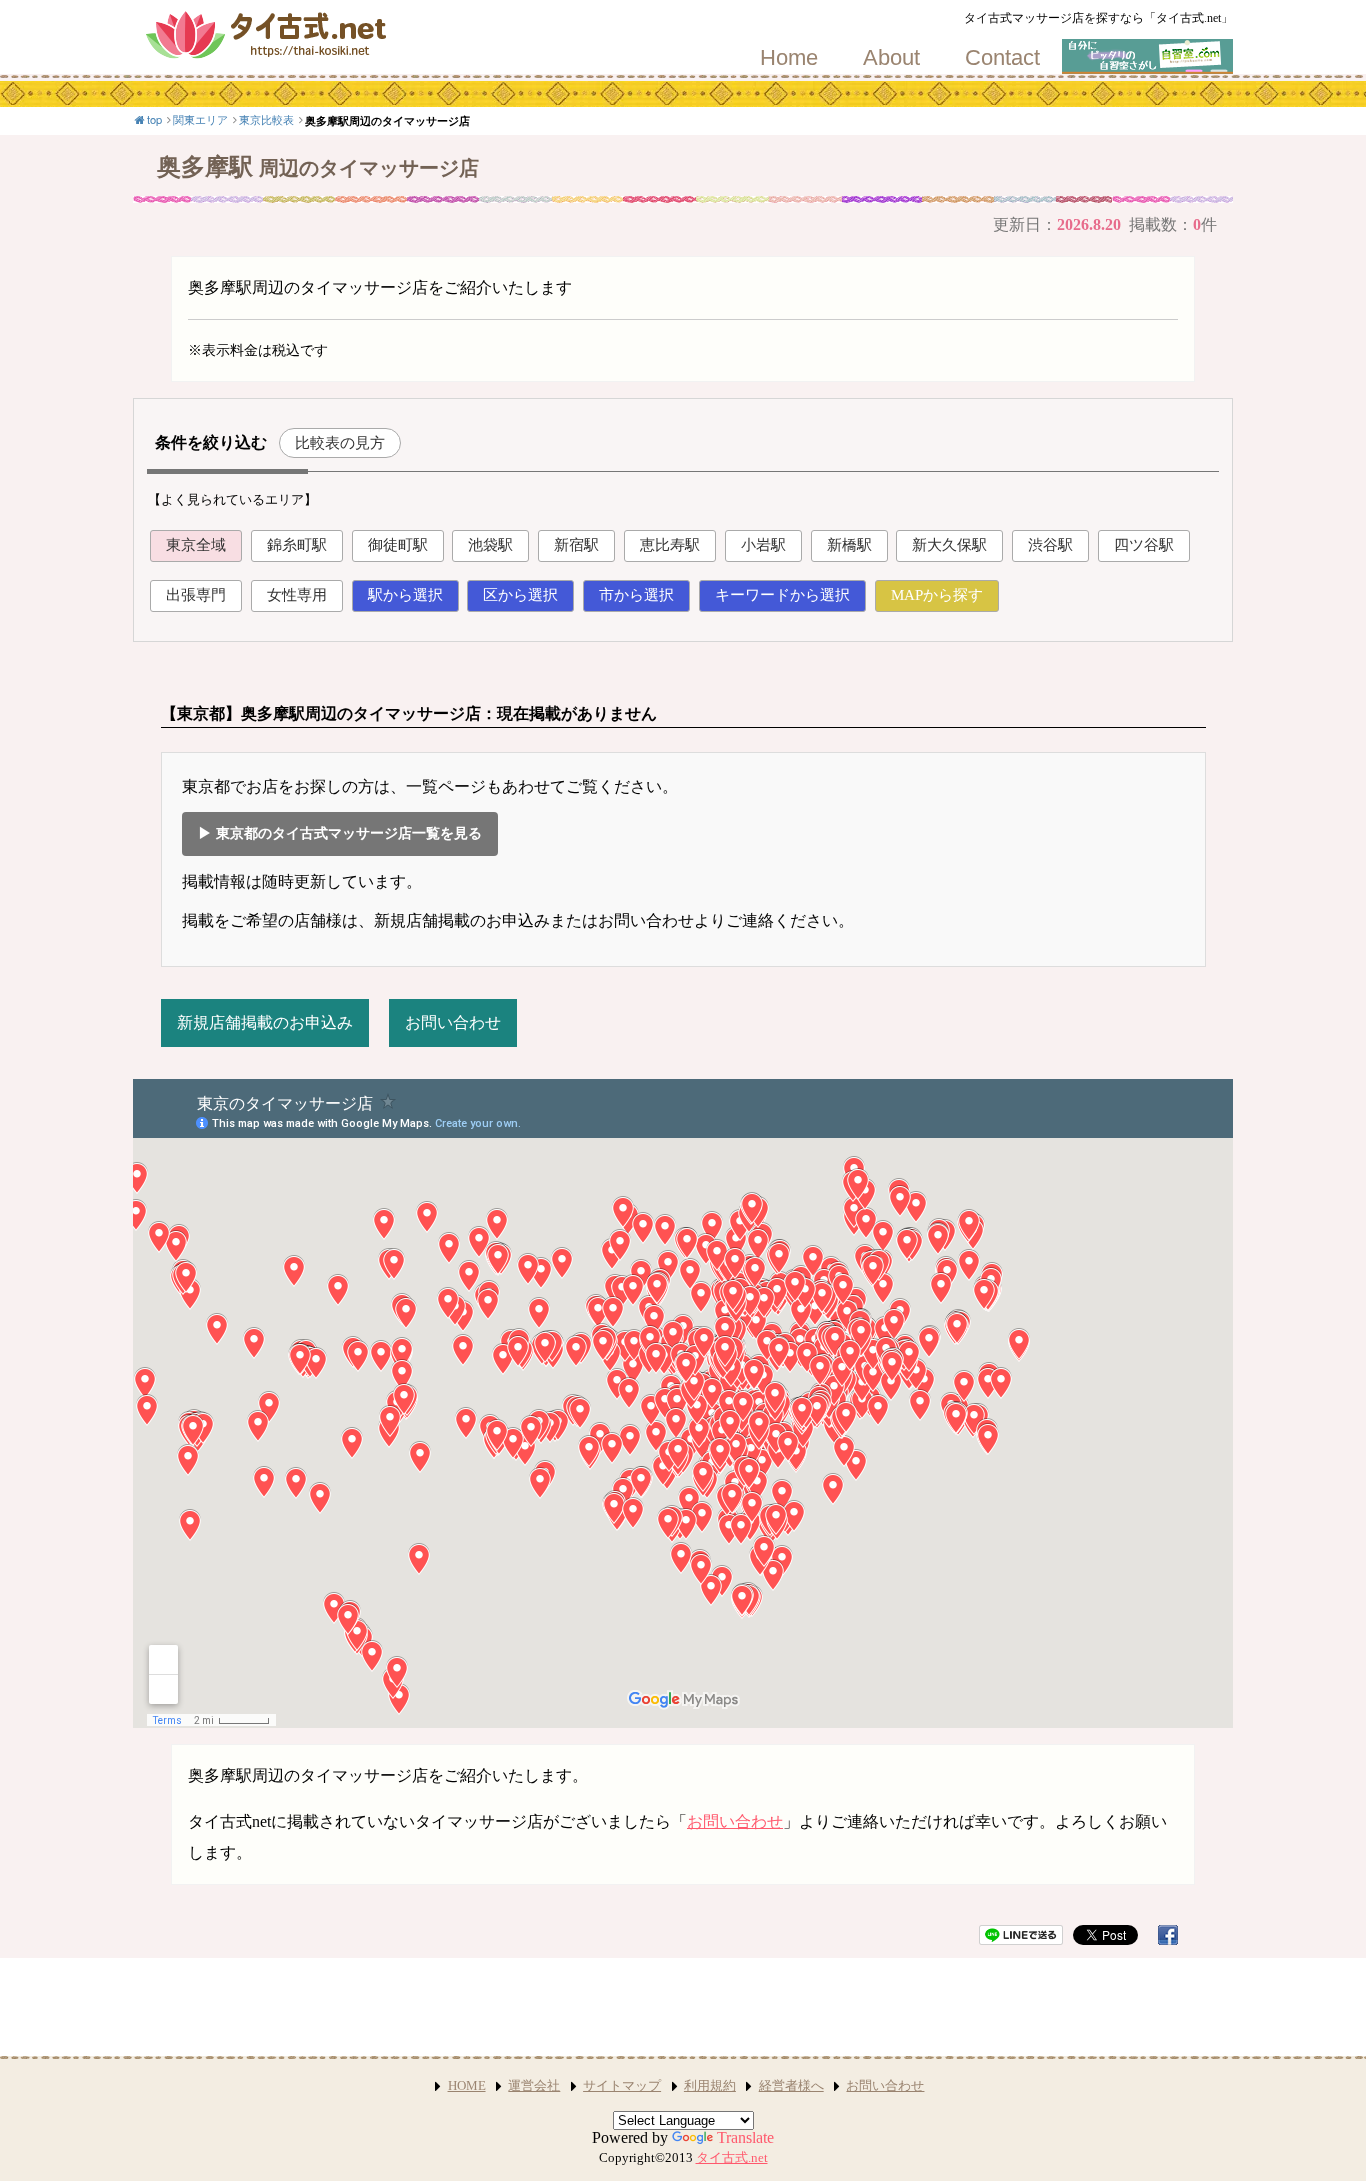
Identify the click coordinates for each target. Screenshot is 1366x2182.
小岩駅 (763, 545)
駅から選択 (405, 595)
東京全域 (196, 545)
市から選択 (636, 595)
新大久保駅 (949, 545)
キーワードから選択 (782, 595)
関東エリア (200, 119)
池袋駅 (490, 545)
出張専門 (196, 595)
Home (789, 58)
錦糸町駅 (297, 545)
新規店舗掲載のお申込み (265, 1022)
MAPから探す (937, 595)
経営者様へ (791, 2086)
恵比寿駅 (670, 545)
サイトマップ (622, 2086)
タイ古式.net (732, 2158)
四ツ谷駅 (1144, 545)
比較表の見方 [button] (340, 442)
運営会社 (534, 2086)
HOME (467, 2086)
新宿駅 (576, 545)
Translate (745, 2137)
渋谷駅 (1050, 545)
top (154, 119)
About (891, 58)
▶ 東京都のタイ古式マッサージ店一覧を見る (340, 833)
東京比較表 (266, 119)
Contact (1002, 58)
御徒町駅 (398, 545)
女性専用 (297, 595)
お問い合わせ (453, 1022)
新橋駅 (849, 545)
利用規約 (710, 2086)
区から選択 (520, 595)
